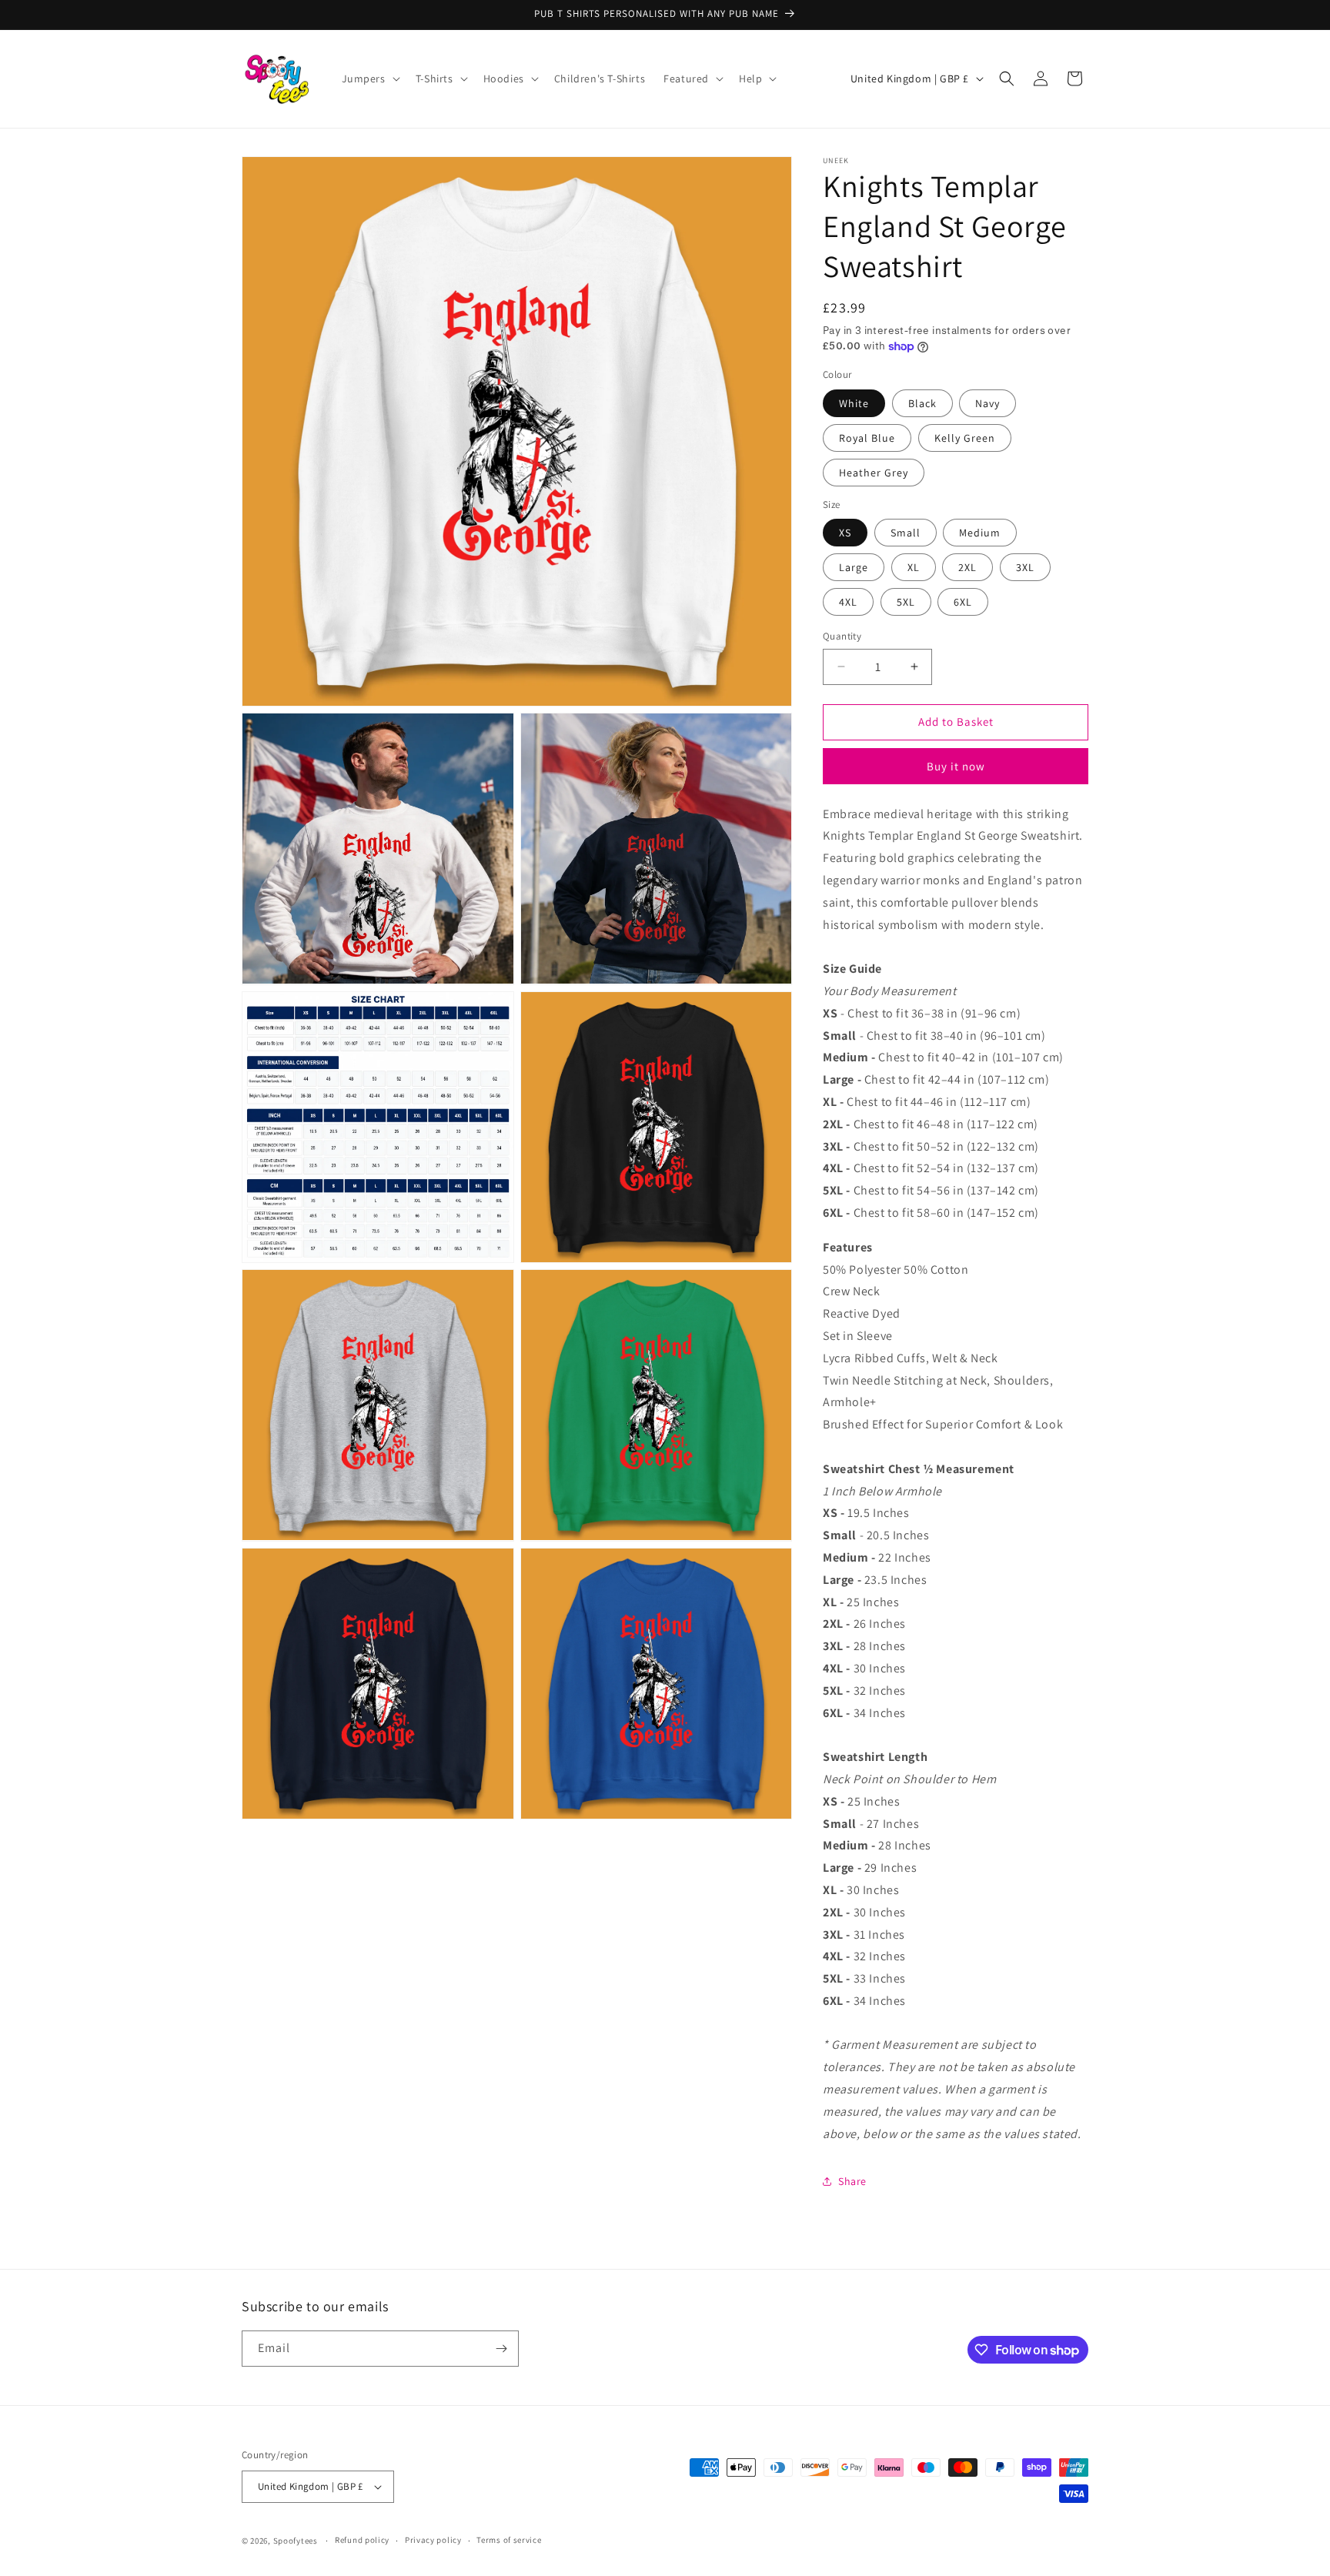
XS (845, 533)
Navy (987, 403)
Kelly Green (965, 438)
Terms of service (509, 2540)
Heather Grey (874, 473)
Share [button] (852, 2181)
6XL (963, 602)
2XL (967, 567)
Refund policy (362, 2540)
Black (922, 403)
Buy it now (956, 766)
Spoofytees (296, 2541)
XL (914, 567)
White (854, 403)
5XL (906, 602)
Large (854, 567)
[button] (369, 79)
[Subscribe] (501, 2349)
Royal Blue (867, 438)
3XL (1025, 567)
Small (906, 533)
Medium (980, 533)
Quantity (842, 636)
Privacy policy (433, 2540)
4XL (848, 602)
